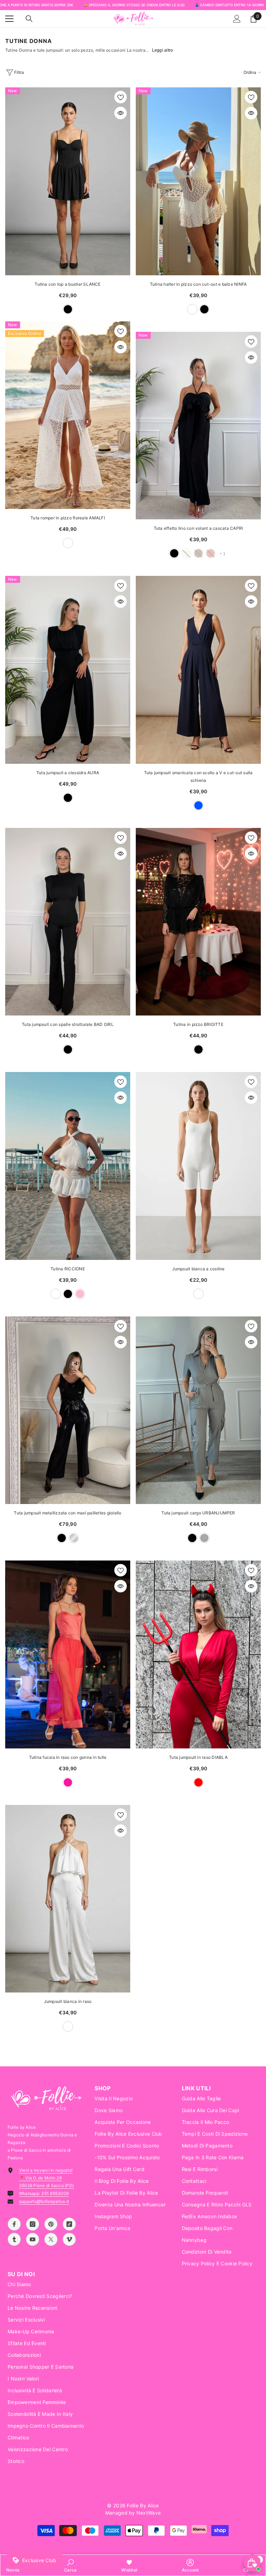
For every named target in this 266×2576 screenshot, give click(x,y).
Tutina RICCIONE (68, 1269)
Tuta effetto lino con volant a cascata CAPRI (198, 528)
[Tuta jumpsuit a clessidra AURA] (68, 670)
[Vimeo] (69, 2239)
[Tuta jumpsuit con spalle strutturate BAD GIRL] (68, 922)
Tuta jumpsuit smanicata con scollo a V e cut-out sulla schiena (198, 776)
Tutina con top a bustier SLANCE (68, 284)
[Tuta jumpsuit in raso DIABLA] (198, 1654)
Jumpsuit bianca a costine (198, 1269)
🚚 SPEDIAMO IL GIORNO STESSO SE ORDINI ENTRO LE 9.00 (134, 5)
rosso (198, 1782)
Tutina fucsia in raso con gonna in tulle (68, 1757)
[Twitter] (51, 2239)
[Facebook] (14, 2224)
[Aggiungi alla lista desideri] (121, 97)
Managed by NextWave (133, 2513)
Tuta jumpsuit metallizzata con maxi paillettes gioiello (68, 1513)
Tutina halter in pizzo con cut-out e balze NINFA (198, 284)
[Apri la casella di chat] (252, 2563)
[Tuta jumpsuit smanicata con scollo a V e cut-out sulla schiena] (198, 670)
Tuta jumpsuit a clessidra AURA (68, 773)
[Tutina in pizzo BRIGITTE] (198, 922)
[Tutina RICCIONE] (68, 1166)
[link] (70, 2565)
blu (198, 805)
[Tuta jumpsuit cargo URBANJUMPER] (198, 1410)
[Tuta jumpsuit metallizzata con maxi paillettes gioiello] (68, 1410)
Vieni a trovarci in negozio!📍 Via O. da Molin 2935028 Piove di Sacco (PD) (46, 2178)
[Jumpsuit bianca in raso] (68, 1899)
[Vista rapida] (121, 113)
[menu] (9, 19)
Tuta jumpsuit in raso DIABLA (198, 1757)
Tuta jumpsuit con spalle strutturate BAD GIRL (68, 1024)
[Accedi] (237, 19)
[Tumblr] (14, 2239)
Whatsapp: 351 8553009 (44, 2193)
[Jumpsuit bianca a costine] (198, 1166)
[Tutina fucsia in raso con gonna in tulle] (68, 1654)
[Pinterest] (51, 2224)
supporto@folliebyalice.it (44, 2201)
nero (68, 309)
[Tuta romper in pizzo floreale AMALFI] (68, 415)
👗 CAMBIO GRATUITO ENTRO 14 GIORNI (229, 5)
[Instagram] (33, 2224)
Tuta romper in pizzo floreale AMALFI (68, 518)
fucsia (68, 1782)
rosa (80, 1294)
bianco (192, 309)
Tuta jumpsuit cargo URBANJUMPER (198, 1513)
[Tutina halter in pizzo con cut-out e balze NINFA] (198, 181)
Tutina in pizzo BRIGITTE (198, 1024)
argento (74, 1538)
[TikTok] (69, 2224)
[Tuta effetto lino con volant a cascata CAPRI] (198, 426)
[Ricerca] (29, 19)
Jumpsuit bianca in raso (68, 2001)
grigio (204, 1538)
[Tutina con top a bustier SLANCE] (68, 181)
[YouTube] (33, 2239)
